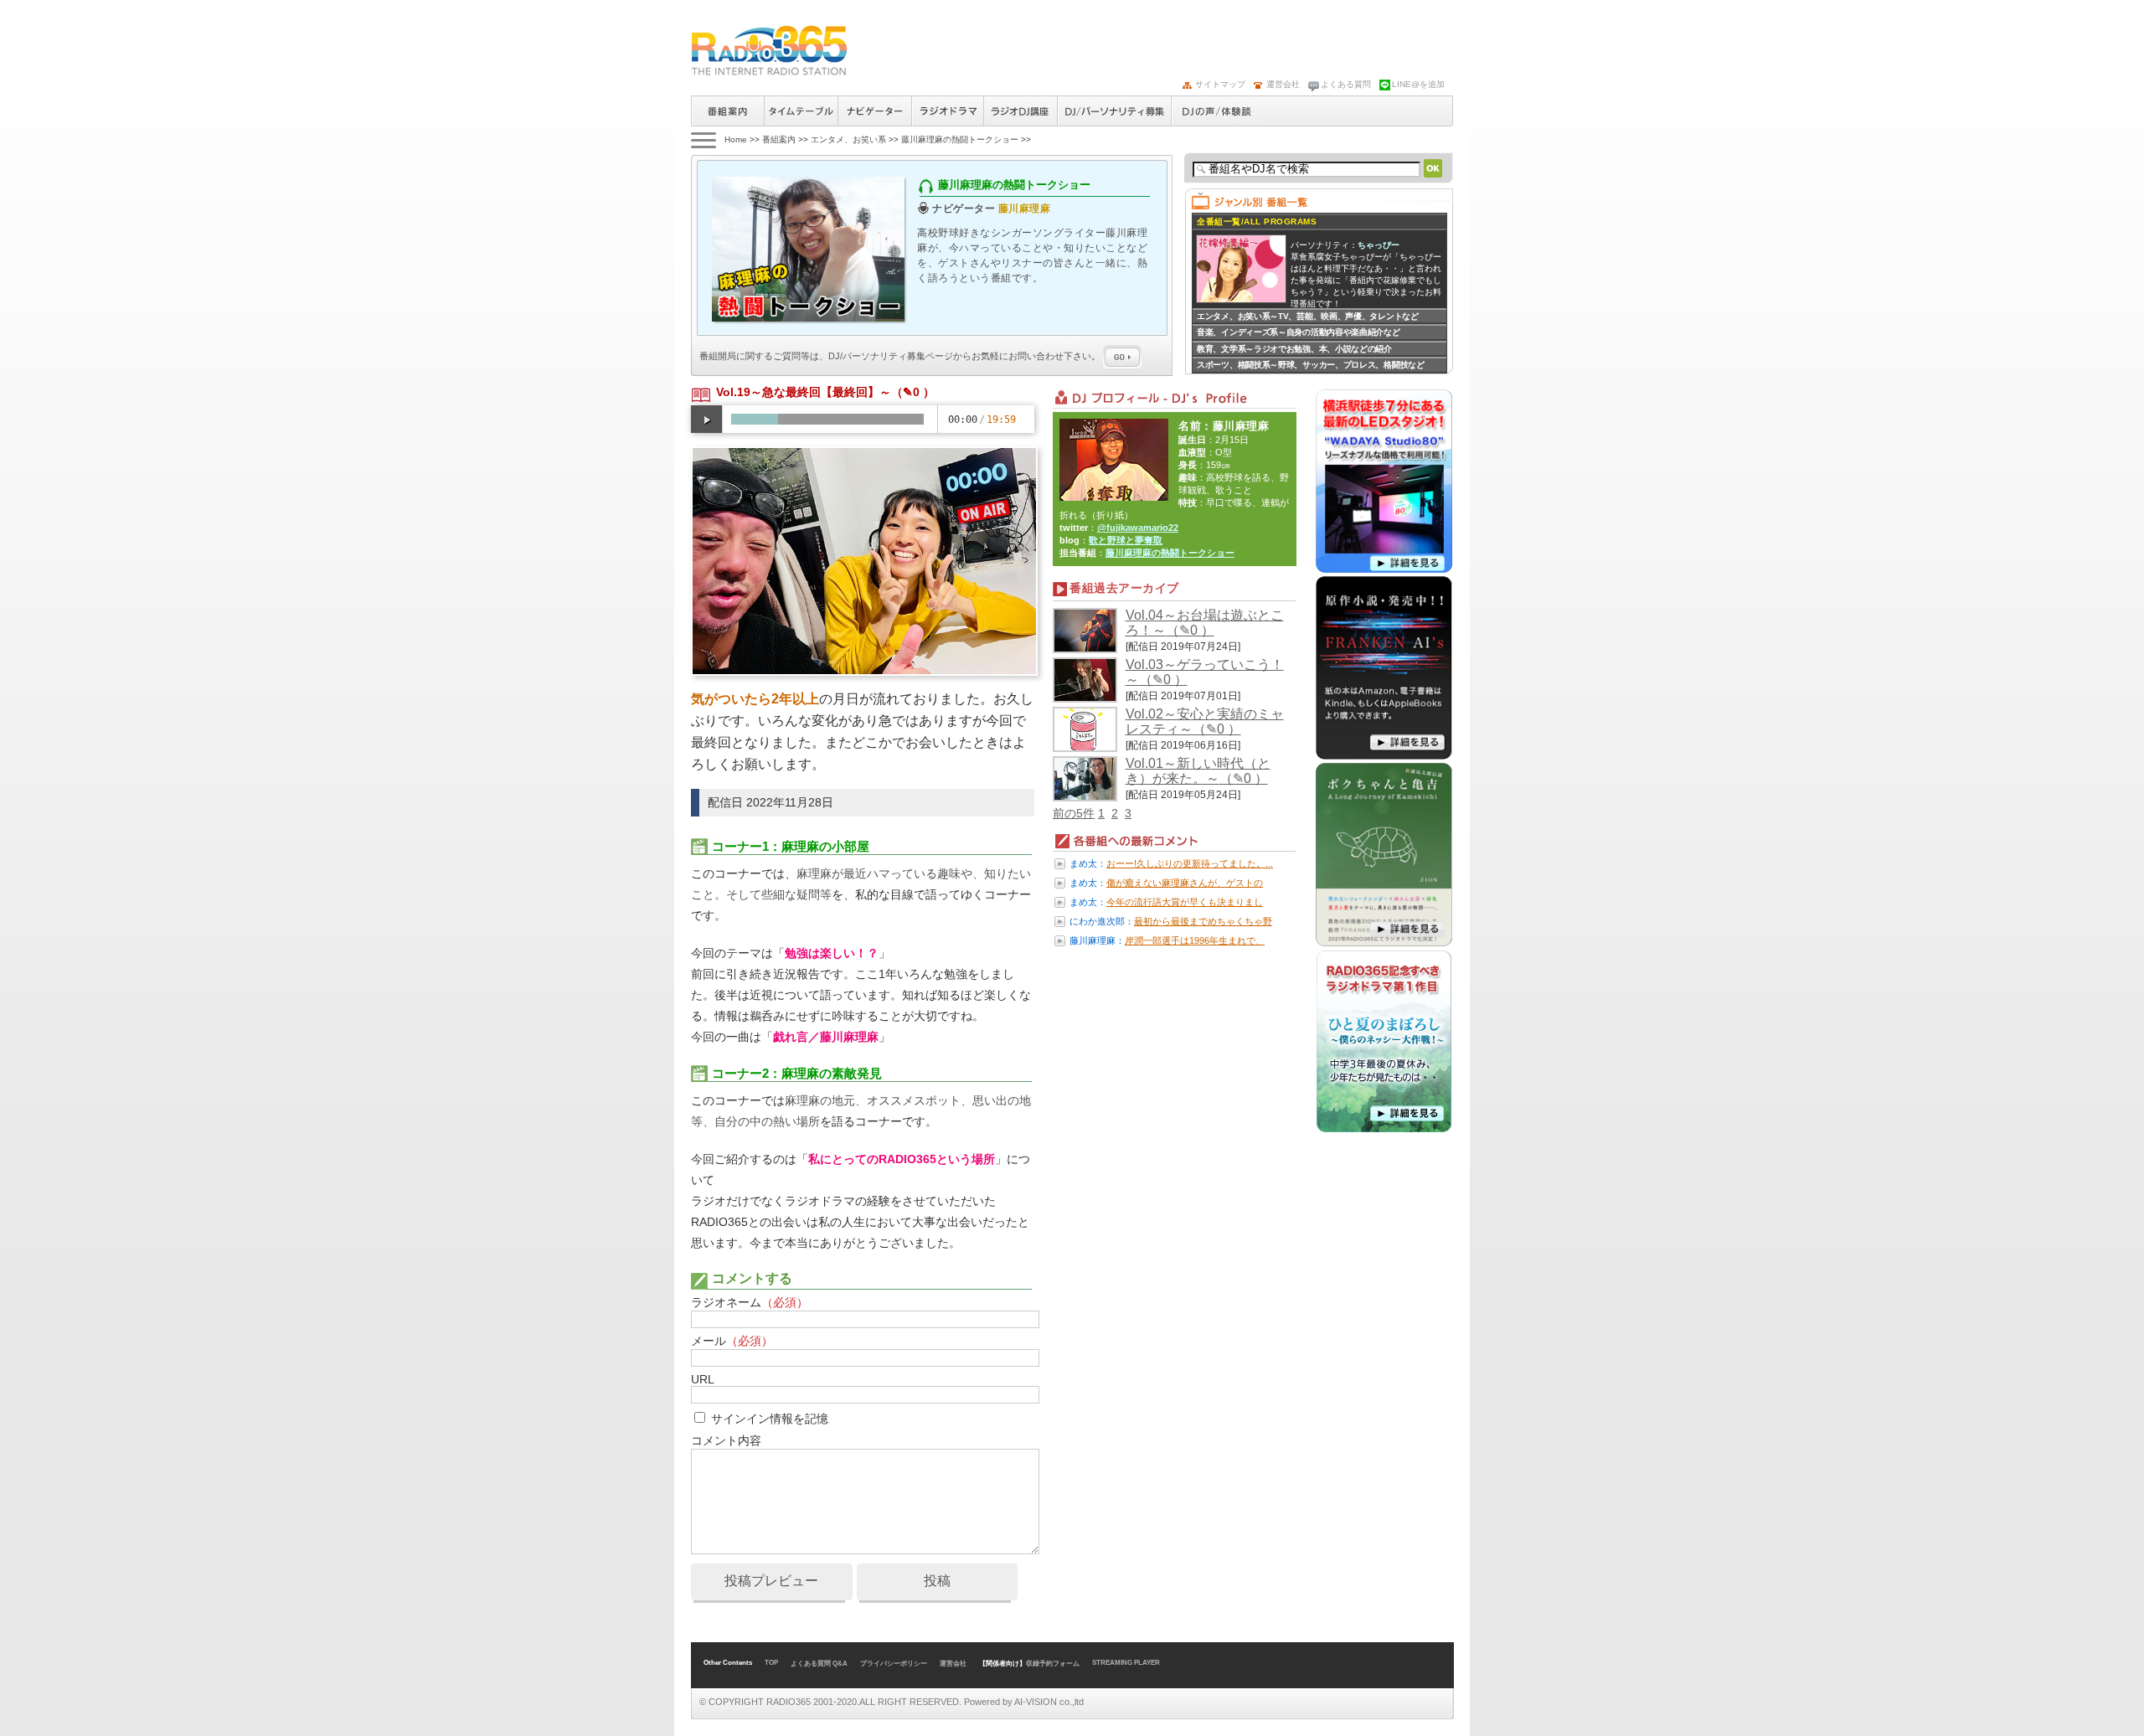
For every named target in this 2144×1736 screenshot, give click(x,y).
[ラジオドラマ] (1384, 1130)
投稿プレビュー (771, 1581)
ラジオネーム (750, 1302)
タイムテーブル (801, 111)
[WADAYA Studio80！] (1384, 569)
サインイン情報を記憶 (770, 1419)
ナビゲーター (874, 111)
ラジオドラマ (947, 111)
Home (736, 139)
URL (702, 1379)
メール (732, 1341)
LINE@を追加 (1418, 84)
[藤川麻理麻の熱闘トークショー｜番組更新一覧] (769, 50)
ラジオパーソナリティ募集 (1114, 111)
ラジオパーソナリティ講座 (1020, 111)
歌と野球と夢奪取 (1126, 540)
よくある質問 (1346, 84)
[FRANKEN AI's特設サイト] (1384, 756)
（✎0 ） (913, 392)
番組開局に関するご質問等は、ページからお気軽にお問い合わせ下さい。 (901, 356)
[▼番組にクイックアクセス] (702, 139)
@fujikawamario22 (1138, 528)
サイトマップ (1220, 84)
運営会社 (1283, 84)
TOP (771, 1663)
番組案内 (727, 111)
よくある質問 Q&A (819, 1664)
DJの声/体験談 (1217, 111)
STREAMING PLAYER (1126, 1663)
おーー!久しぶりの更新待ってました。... (1190, 863)
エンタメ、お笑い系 (848, 139)
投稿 (937, 1581)
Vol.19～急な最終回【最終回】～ (804, 392)
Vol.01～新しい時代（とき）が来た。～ (1198, 771)
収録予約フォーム (1053, 1664)
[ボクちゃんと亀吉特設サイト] (1384, 943)
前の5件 (1074, 813)
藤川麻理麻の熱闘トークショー (960, 139)
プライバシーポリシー (894, 1664)
